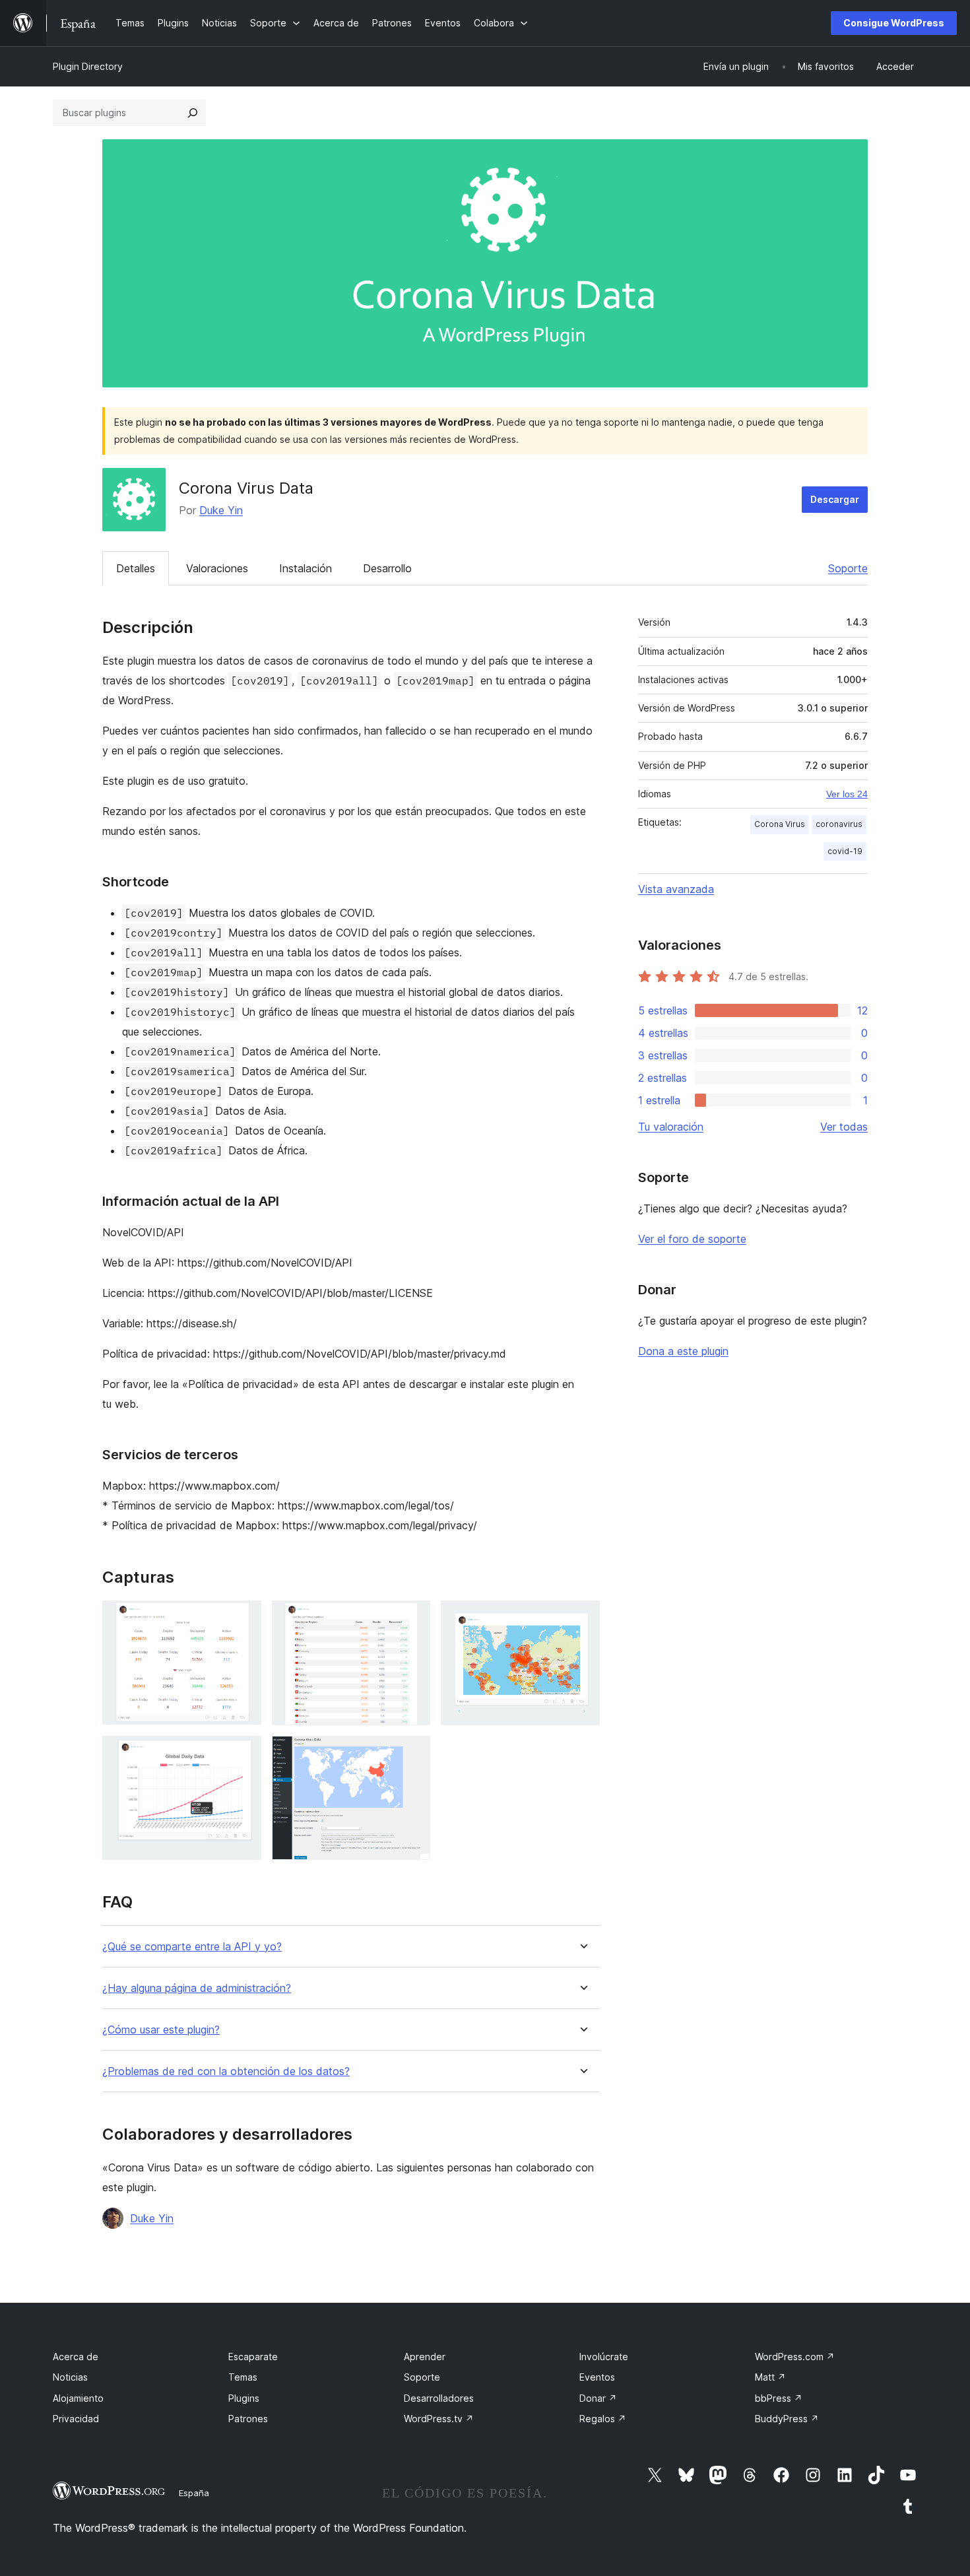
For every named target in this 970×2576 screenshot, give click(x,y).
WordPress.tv (439, 2419)
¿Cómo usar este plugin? (161, 2030)
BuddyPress (787, 2419)
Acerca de (76, 2357)
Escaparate (253, 2357)
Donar (598, 2398)
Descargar (835, 499)
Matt (770, 2377)
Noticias (70, 2377)
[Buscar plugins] (193, 113)
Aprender (425, 2357)
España (194, 2493)
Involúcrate (604, 2357)
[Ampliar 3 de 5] (582, 1618)
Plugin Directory (88, 66)
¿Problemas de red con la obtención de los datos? (226, 2071)
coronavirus (839, 824)
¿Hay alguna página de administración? (197, 1988)
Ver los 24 (847, 794)
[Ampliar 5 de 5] (412, 1754)
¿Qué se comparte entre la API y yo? (192, 1947)
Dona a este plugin (683, 1351)
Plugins (244, 2398)
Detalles (136, 568)
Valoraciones (217, 568)
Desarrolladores (439, 2398)
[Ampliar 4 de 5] (243, 1754)
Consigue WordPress (894, 23)
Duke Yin (221, 510)
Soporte (848, 568)
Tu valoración (671, 1127)
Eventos (597, 2377)
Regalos (603, 2419)
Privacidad (76, 2419)
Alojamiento (78, 2398)
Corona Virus (780, 824)
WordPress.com (795, 2357)
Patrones (248, 2419)
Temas (243, 2377)
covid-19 (845, 851)
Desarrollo (387, 568)
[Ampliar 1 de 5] (243, 1618)
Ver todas (844, 1127)
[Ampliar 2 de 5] (412, 1618)
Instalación (306, 568)
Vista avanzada (676, 889)
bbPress (779, 2398)
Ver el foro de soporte (692, 1239)
